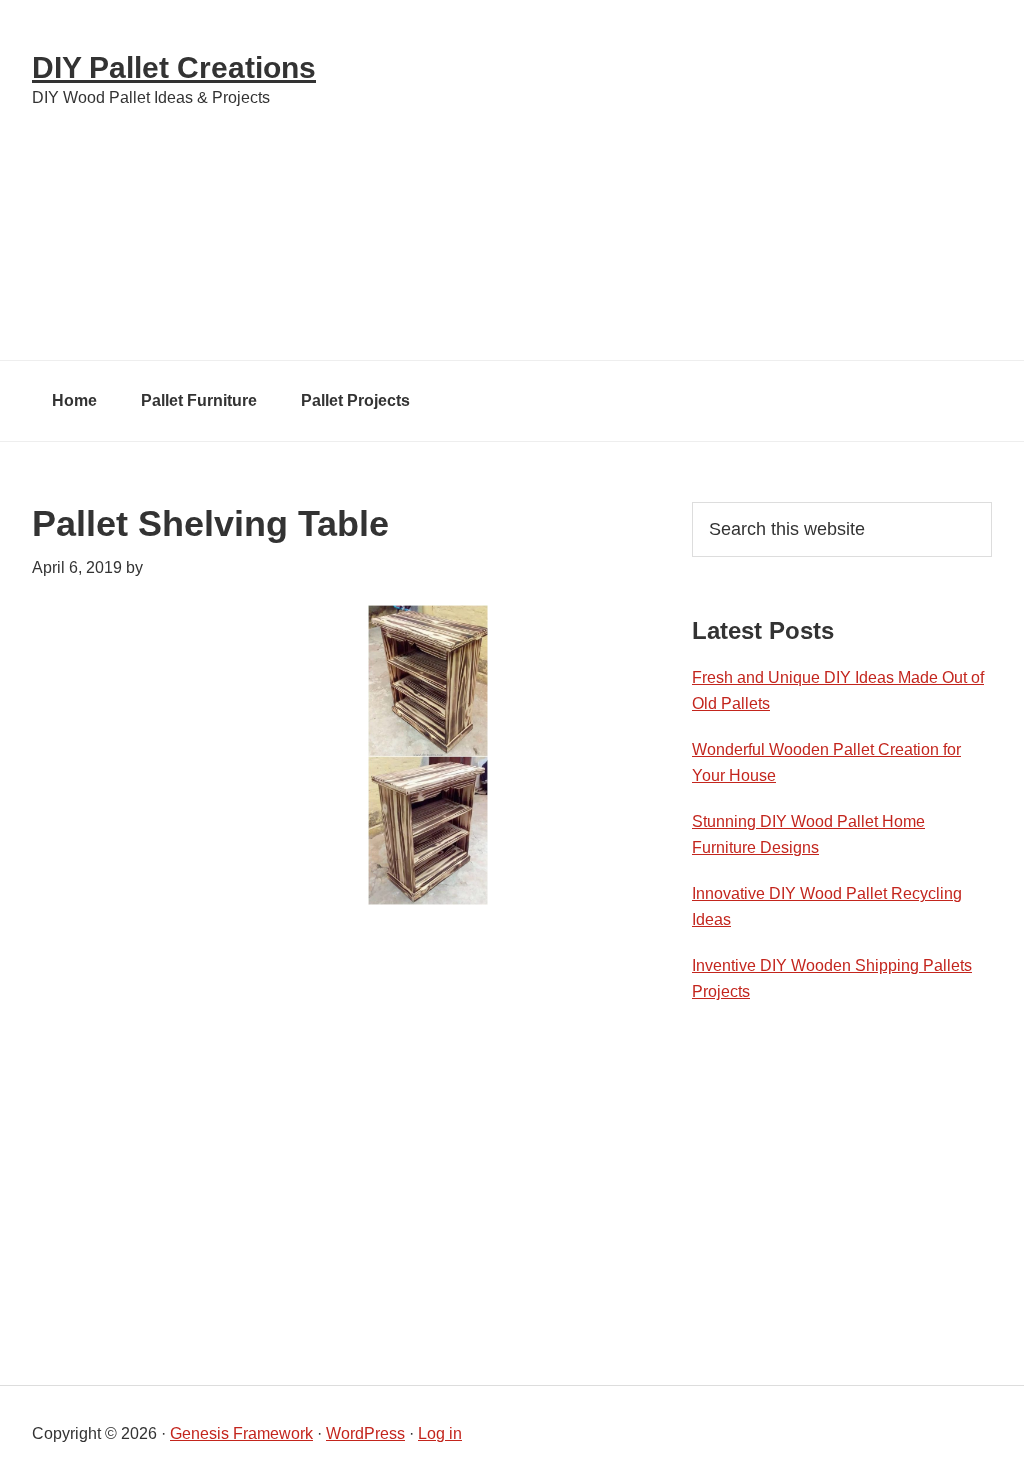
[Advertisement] (692, 180)
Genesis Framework (241, 1433)
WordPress (365, 1433)
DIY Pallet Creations (174, 67)
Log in (440, 1433)
